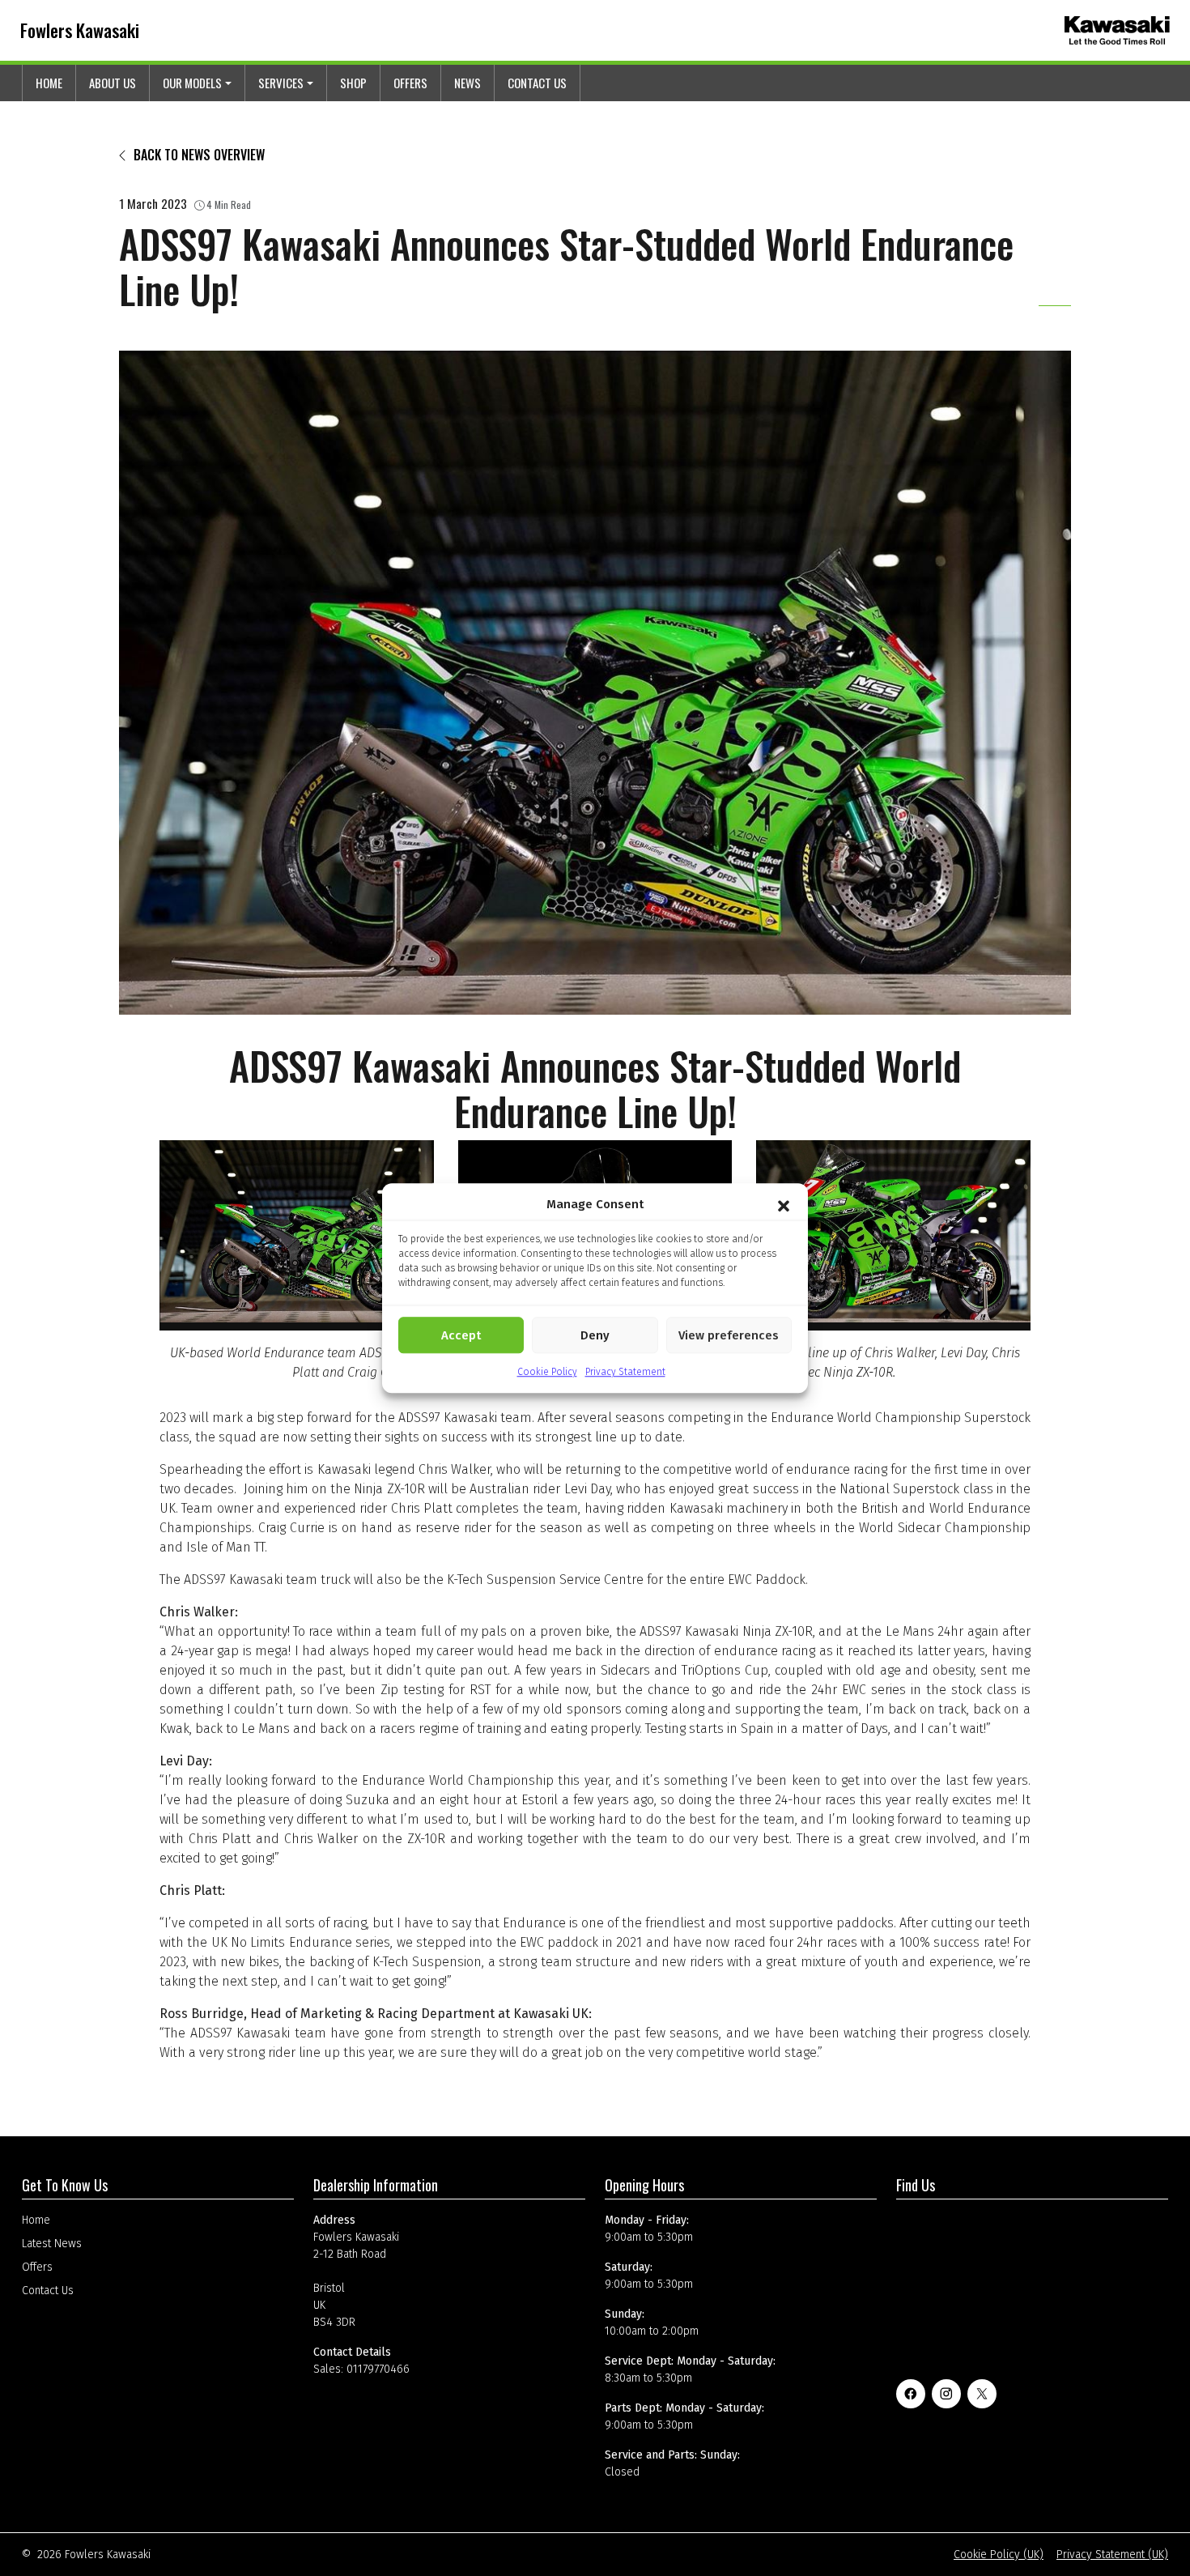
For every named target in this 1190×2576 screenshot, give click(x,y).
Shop (353, 83)
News (467, 83)
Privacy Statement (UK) (1112, 2555)
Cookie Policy (547, 1372)
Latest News (52, 2244)
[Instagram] (946, 2394)
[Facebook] (911, 2394)
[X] (982, 2394)
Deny (595, 1335)
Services (281, 83)
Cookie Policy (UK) (999, 2555)
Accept (461, 1335)
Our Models (192, 83)
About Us (113, 83)
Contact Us (537, 83)
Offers (410, 83)
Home (49, 83)
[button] (784, 1204)
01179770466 (378, 2369)
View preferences (729, 1335)
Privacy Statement (625, 1372)
